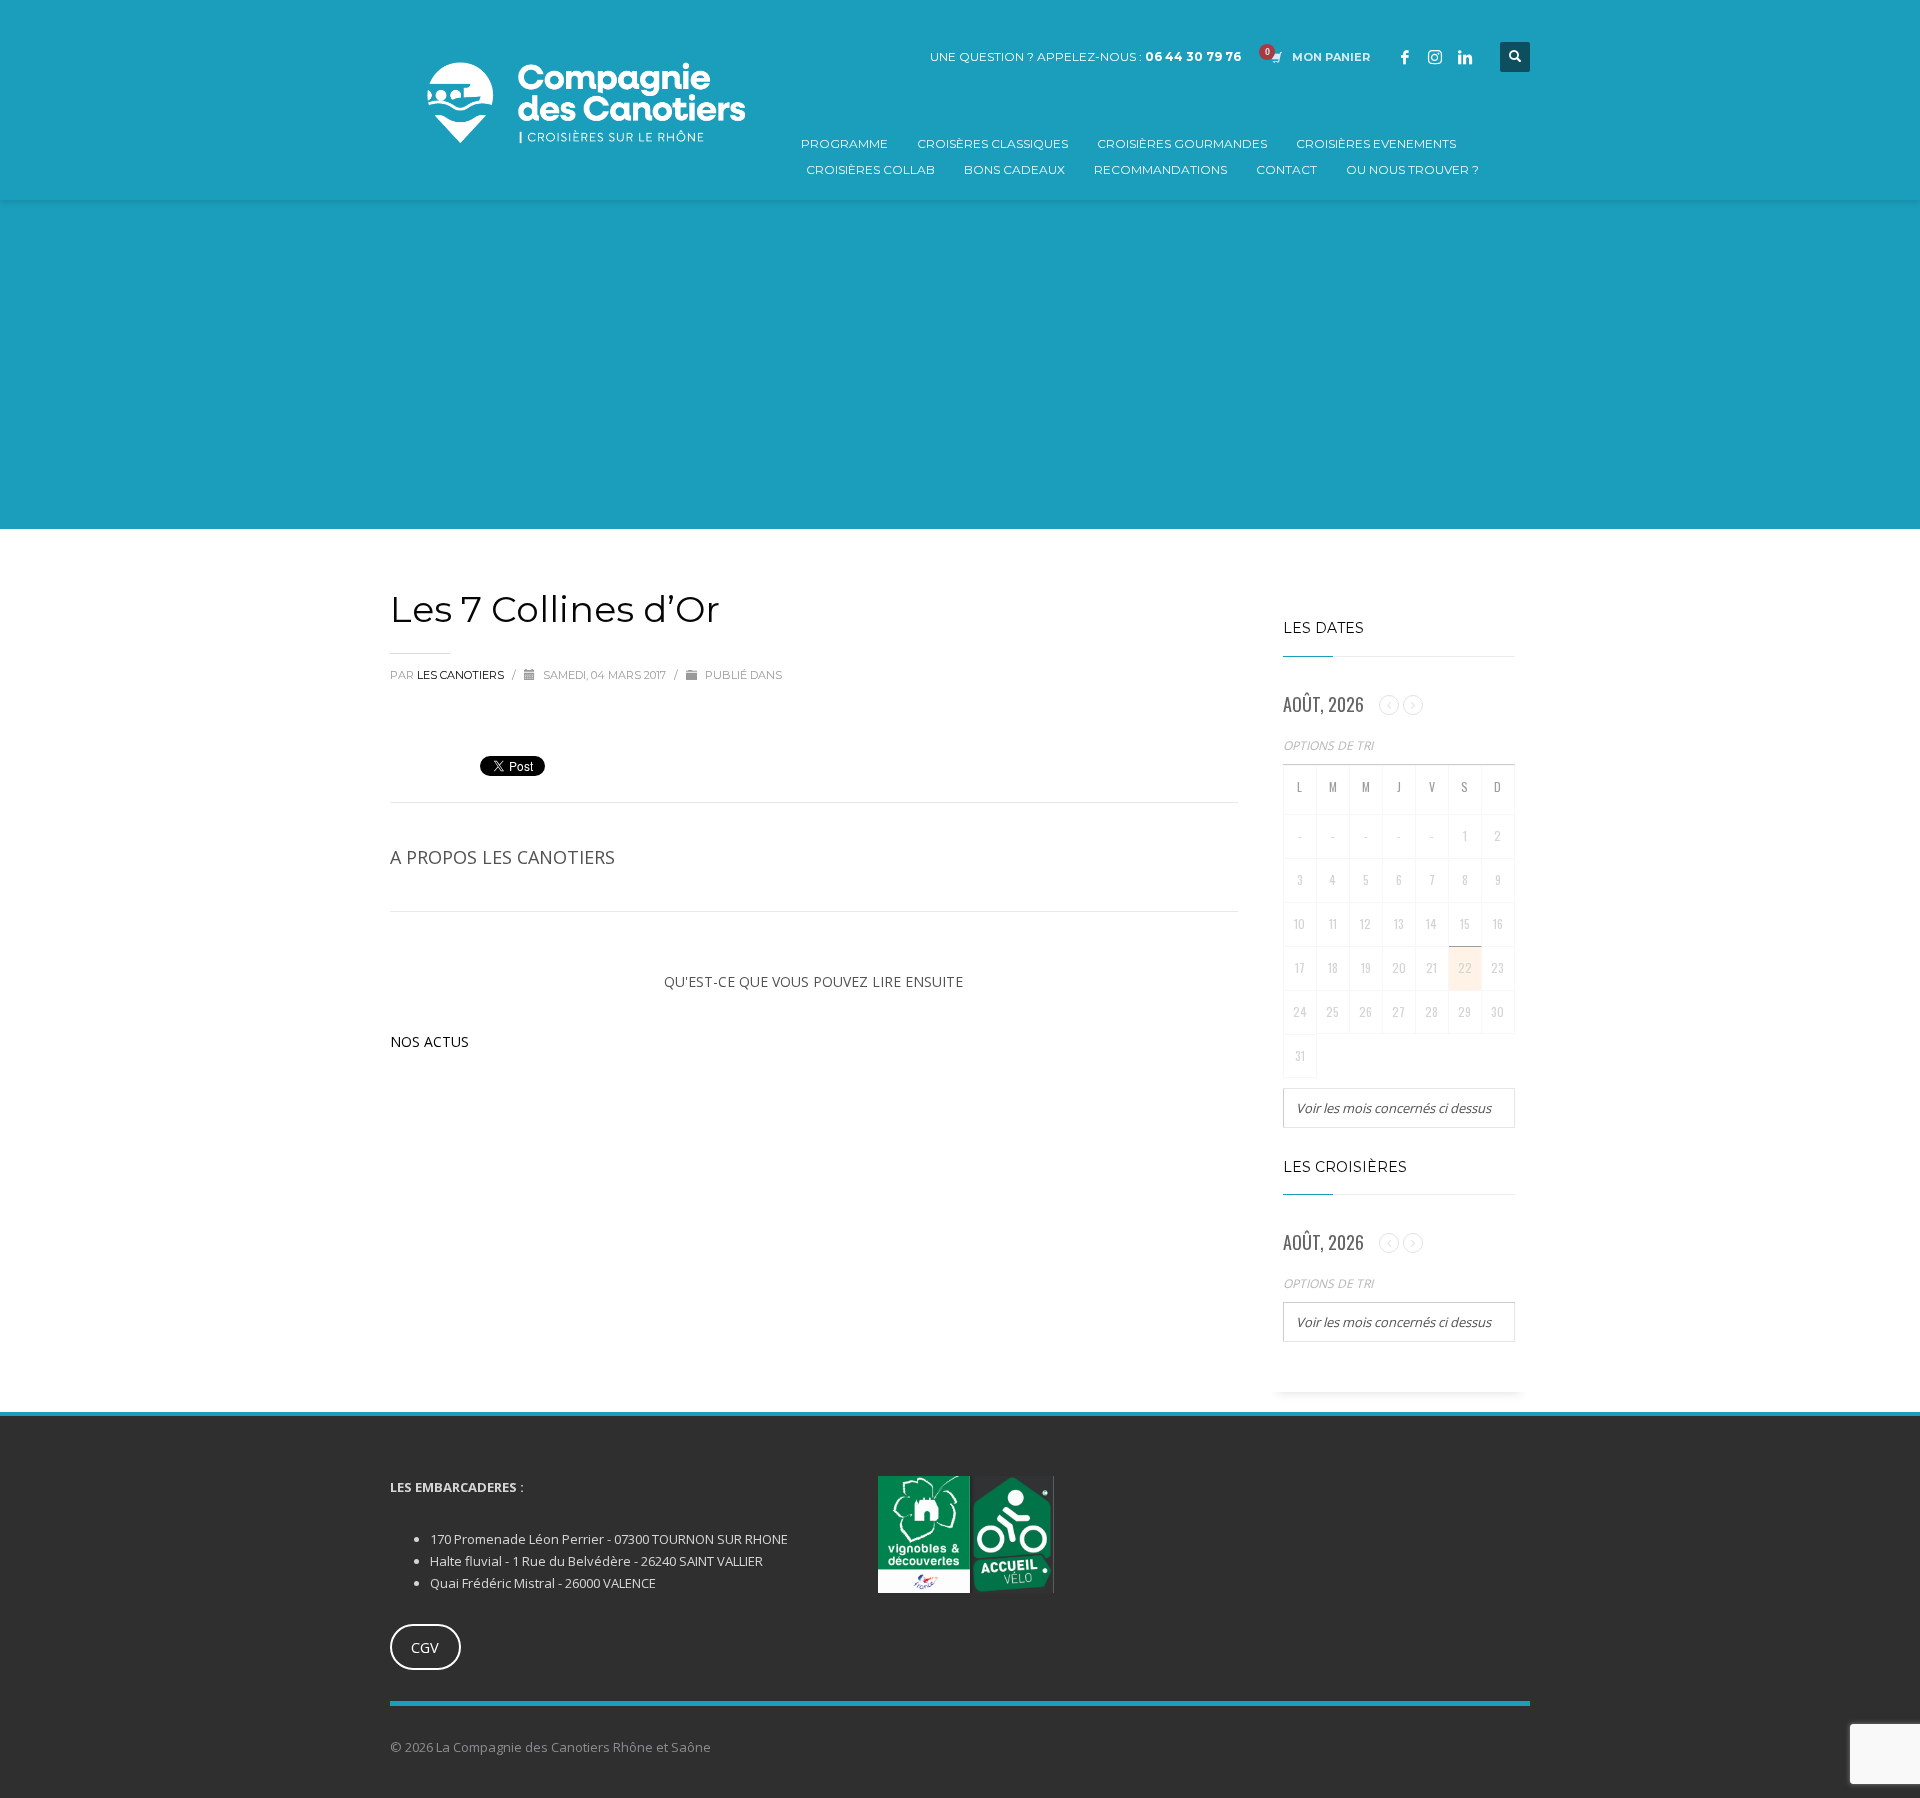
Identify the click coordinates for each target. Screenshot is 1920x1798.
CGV (425, 1647)
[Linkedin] (1465, 57)
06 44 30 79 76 (1193, 56)
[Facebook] (1405, 57)
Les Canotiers (462, 675)
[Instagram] (1435, 57)
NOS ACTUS (429, 1041)
